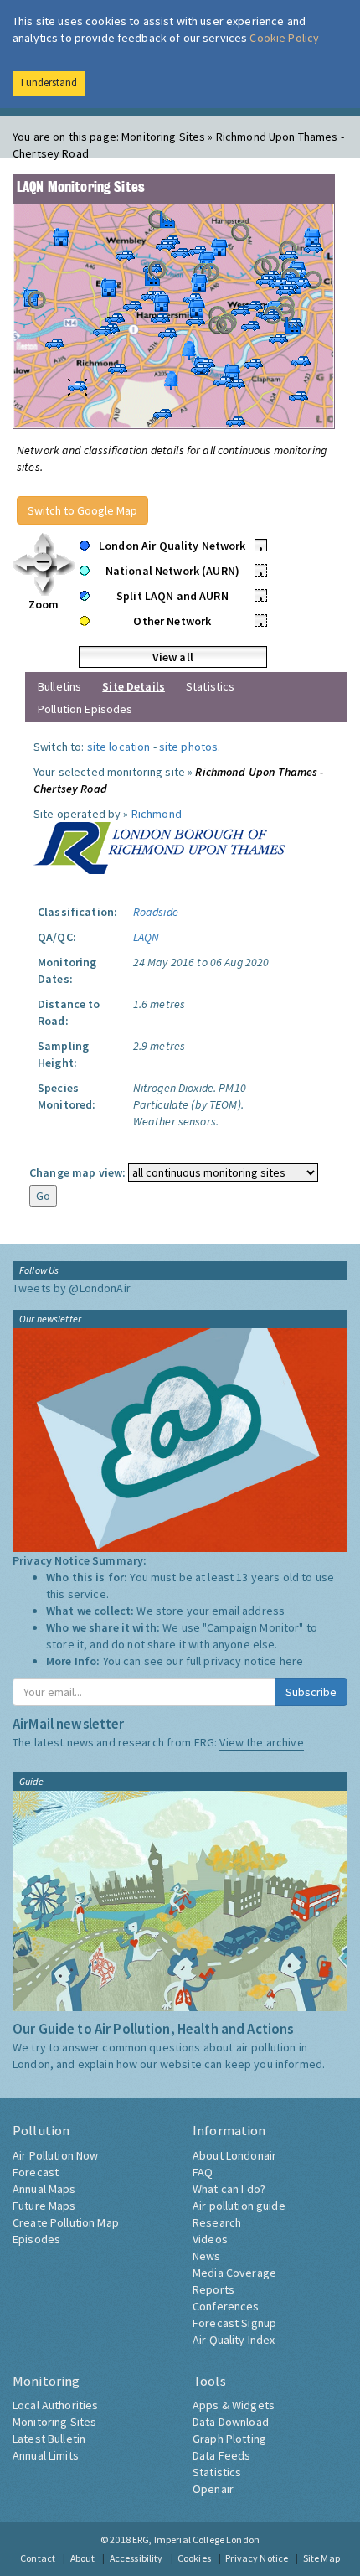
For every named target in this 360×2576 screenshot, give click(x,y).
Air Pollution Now (55, 2155)
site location (119, 747)
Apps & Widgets (234, 2405)
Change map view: (77, 1172)
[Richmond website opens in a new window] (159, 846)
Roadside (156, 912)
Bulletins (59, 686)
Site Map (321, 2558)
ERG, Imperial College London (196, 2540)
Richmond (157, 814)
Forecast (36, 2172)
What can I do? (229, 2189)
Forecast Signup (234, 2323)
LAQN (147, 937)
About (83, 2558)
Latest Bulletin (49, 2439)
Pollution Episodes (85, 709)
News (207, 2256)
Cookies (194, 2558)
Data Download (231, 2422)
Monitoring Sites (54, 2422)
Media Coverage (234, 2273)
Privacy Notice (257, 2558)
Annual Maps (44, 2189)
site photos (189, 747)
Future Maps (44, 2206)
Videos (210, 2239)
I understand (49, 83)
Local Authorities (55, 2405)
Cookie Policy (284, 38)
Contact (38, 2558)
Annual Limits (46, 2455)
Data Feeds (221, 2455)
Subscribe (311, 1692)
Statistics (210, 686)
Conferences (226, 2306)
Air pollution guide (239, 2206)
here (292, 1661)
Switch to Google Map (82, 510)
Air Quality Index (234, 2340)
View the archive (261, 1742)
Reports (213, 2289)
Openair (213, 2489)
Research (217, 2222)
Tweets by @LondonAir (72, 1288)
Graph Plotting (229, 2439)
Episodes (36, 2239)
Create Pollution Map (66, 2222)
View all (173, 657)
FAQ (203, 2172)
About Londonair (234, 2155)
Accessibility (136, 2558)
